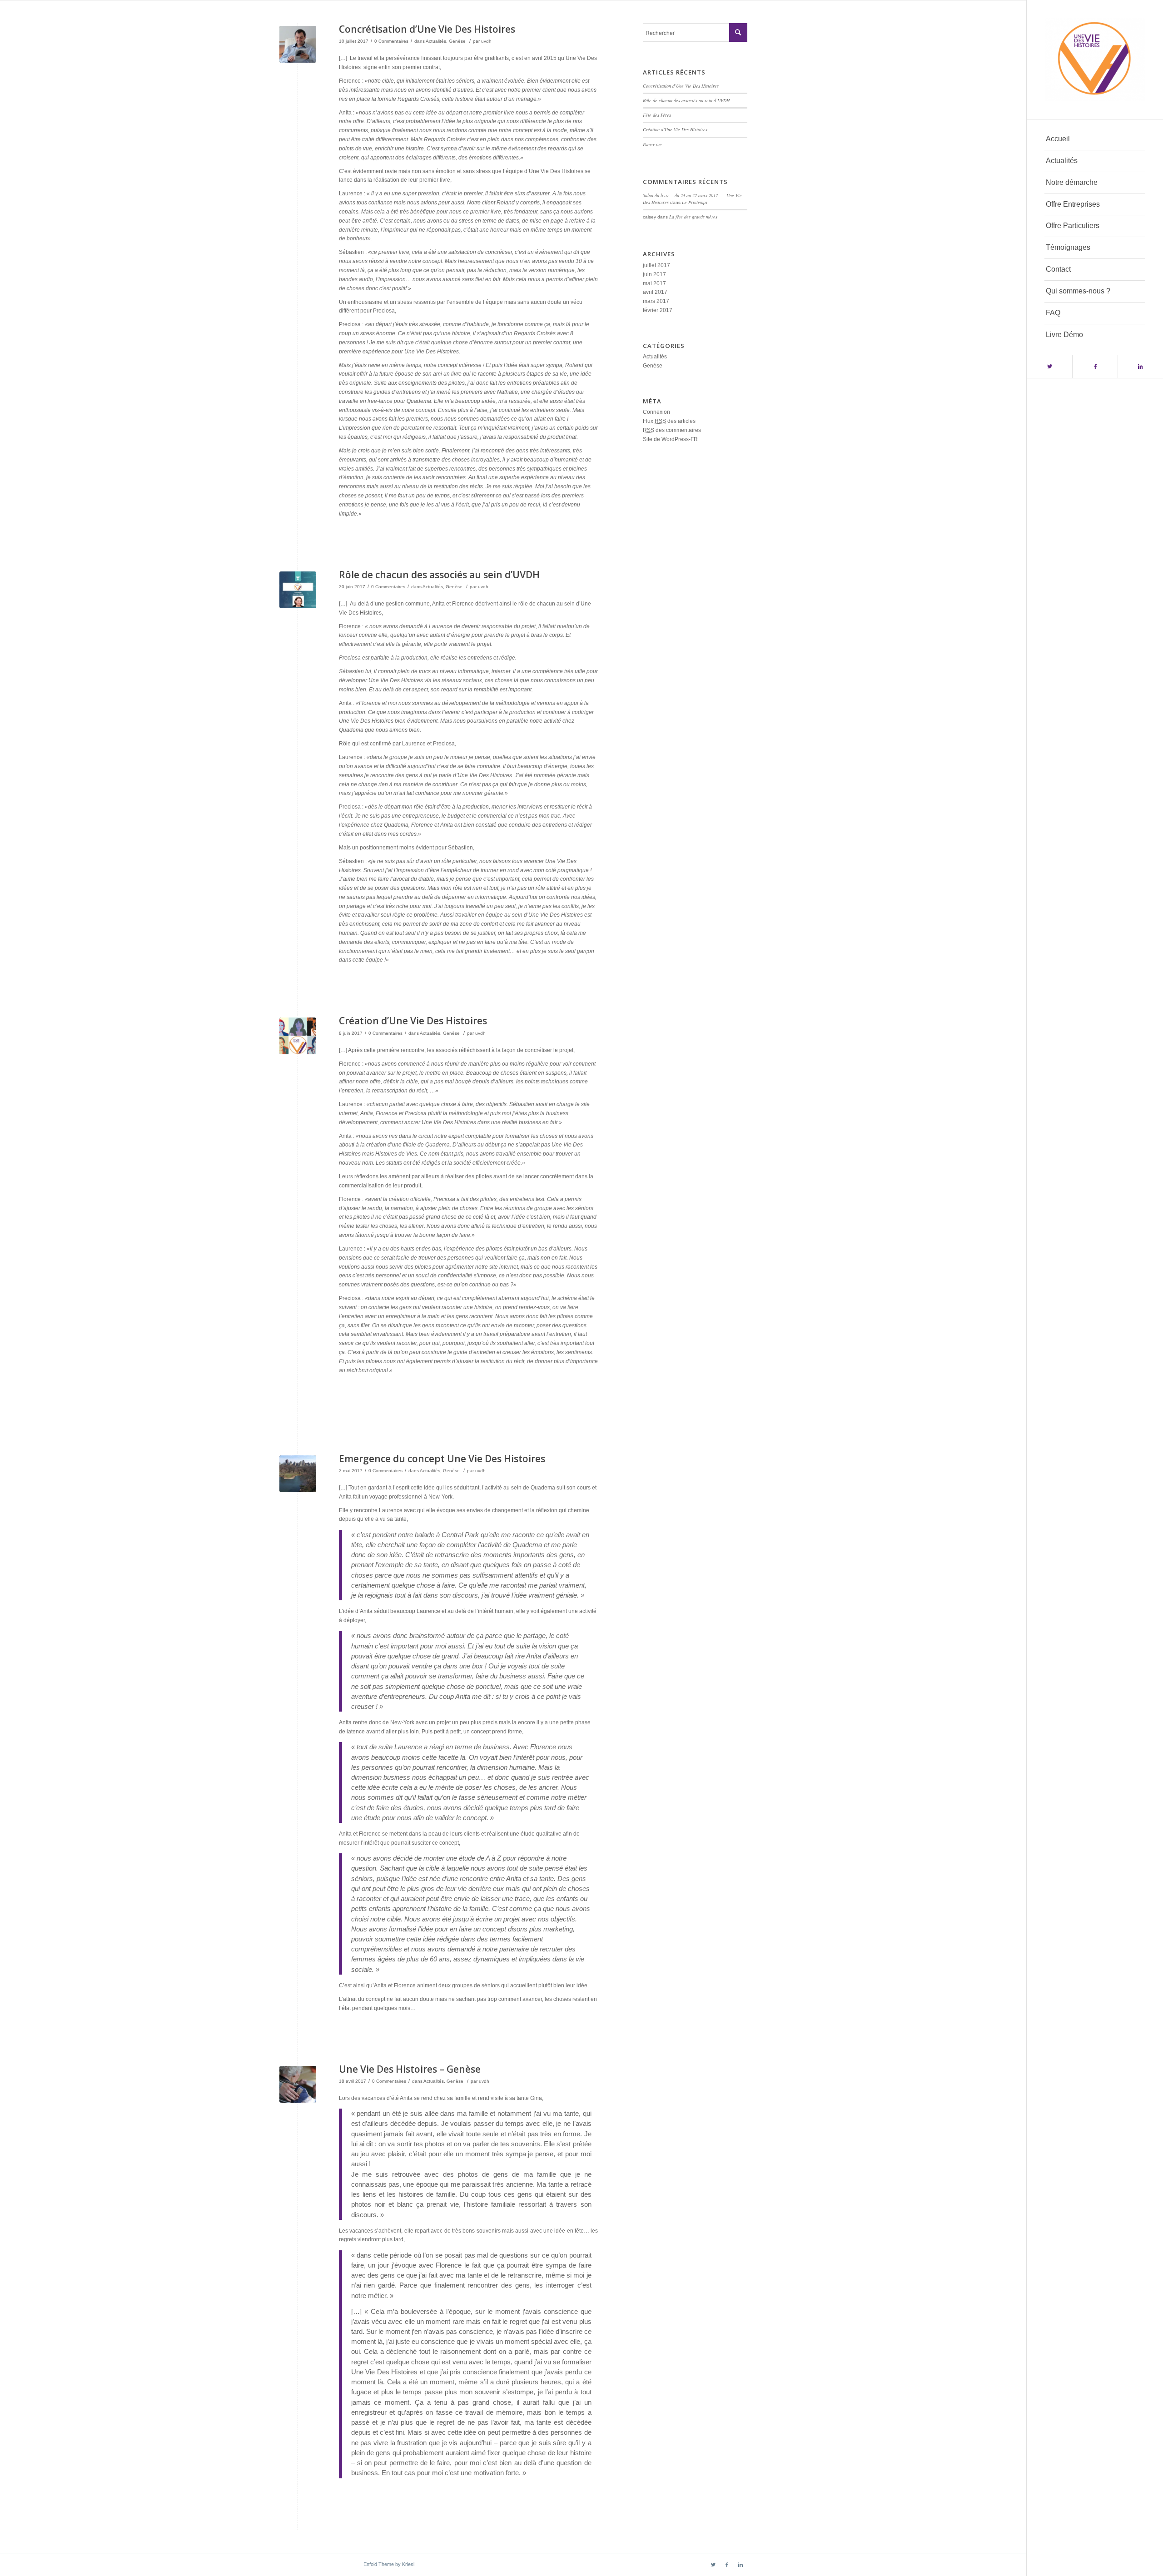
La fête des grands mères (693, 217)
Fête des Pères (657, 115)
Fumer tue (652, 144)
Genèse (457, 41)
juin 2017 (654, 274)
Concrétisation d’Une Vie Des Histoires (427, 29)
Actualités (436, 41)
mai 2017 (654, 283)
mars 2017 (656, 301)
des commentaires (672, 430)
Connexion (656, 412)
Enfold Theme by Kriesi (389, 2564)
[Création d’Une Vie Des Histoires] (298, 1036)
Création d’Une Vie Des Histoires (413, 1021)
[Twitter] (1049, 367)
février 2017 (658, 310)
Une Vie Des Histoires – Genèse (410, 2069)
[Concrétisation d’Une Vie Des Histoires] (298, 44)
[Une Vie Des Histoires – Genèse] (298, 2084)
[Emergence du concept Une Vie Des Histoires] (298, 1474)
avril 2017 (655, 292)
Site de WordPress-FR (670, 439)
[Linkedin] (1140, 367)
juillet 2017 (656, 265)
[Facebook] (1095, 367)
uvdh (486, 41)
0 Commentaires (391, 41)
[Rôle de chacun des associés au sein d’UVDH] (298, 590)
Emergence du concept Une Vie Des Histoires (442, 1459)
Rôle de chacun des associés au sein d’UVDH (439, 575)
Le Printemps (695, 202)
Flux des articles (669, 421)
